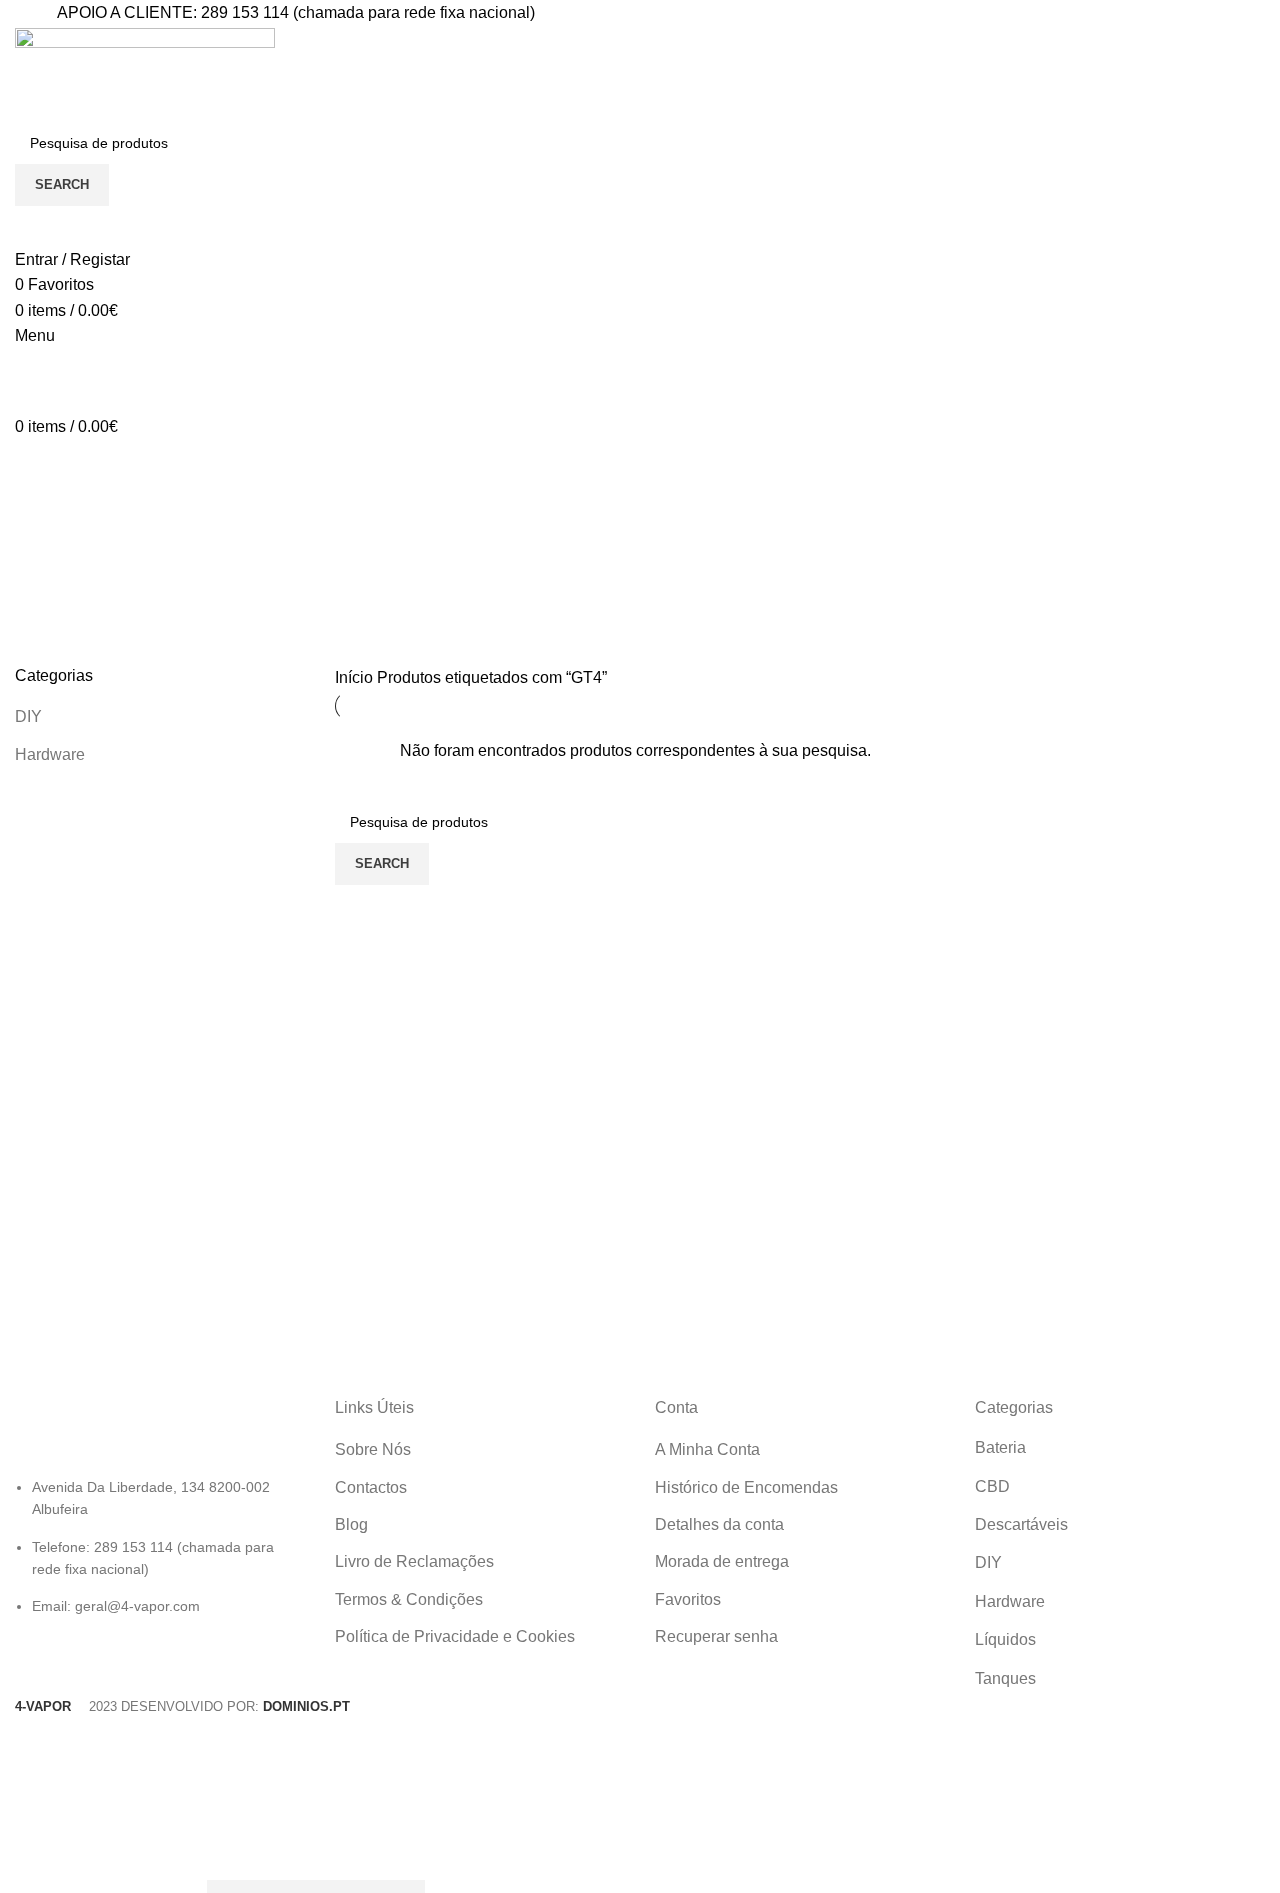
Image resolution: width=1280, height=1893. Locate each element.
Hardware (50, 754)
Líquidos (1005, 1639)
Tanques (1005, 1678)
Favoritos (688, 1599)
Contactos (371, 1487)
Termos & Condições (409, 1599)
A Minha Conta (707, 1449)
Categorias (72, 613)
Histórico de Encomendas (746, 1487)
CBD (992, 1486)
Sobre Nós (373, 1449)
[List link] (160, 1507)
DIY (28, 716)
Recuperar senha (716, 1636)
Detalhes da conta (719, 1524)
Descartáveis (1021, 1524)
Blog (351, 1524)
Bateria (1000, 1447)
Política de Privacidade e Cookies (455, 1636)
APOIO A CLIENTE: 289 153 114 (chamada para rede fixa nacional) (296, 12)
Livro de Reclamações (414, 1561)
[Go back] (40, 515)
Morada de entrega (722, 1561)
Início (356, 677)
